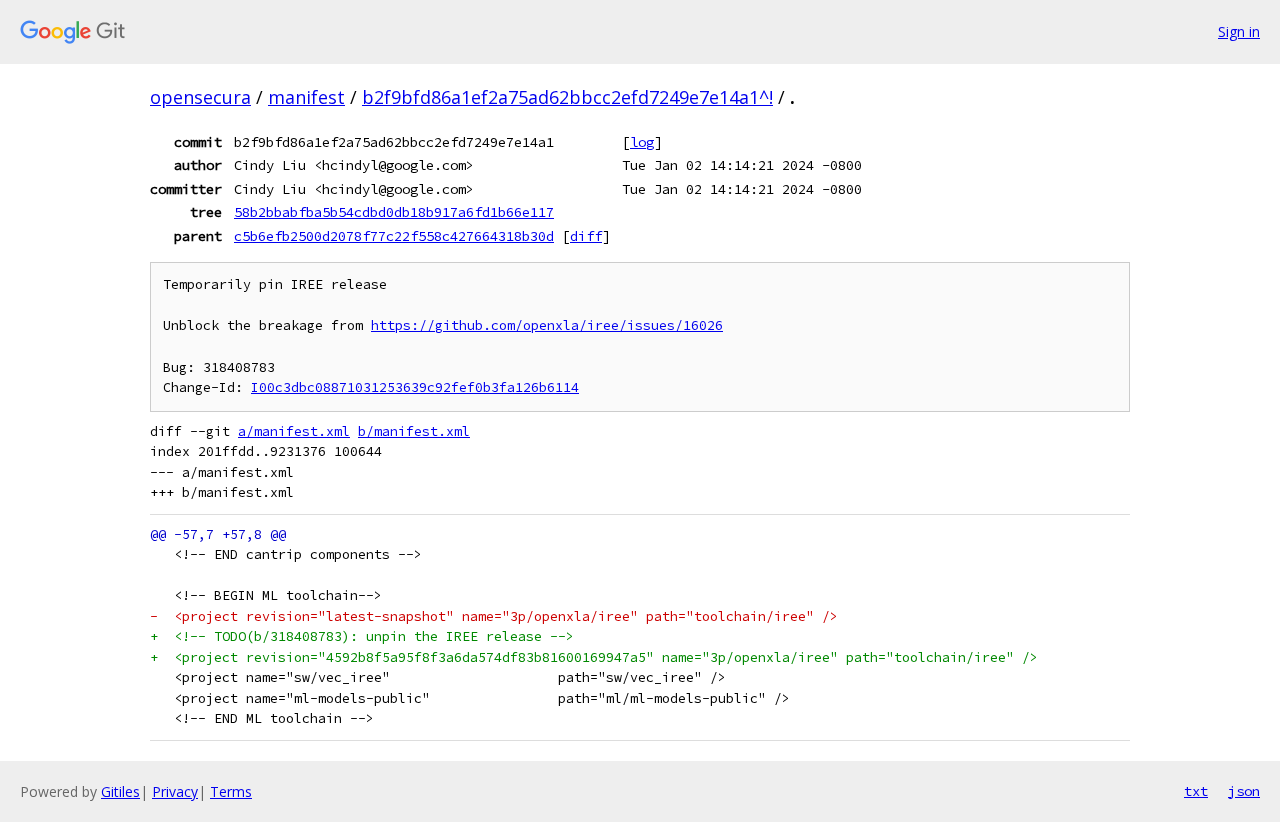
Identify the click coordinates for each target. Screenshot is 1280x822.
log (642, 142)
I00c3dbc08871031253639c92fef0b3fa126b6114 (415, 387)
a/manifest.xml (294, 431)
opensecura (200, 97)
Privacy (175, 791)
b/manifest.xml (414, 431)
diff (586, 236)
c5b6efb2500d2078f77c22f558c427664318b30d (394, 236)
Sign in (1239, 31)
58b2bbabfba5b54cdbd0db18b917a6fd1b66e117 (394, 212)
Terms (231, 791)
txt (1196, 791)
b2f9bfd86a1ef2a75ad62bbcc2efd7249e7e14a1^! (567, 97)
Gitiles (120, 791)
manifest (306, 97)
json (1244, 791)
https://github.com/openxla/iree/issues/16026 (547, 325)
